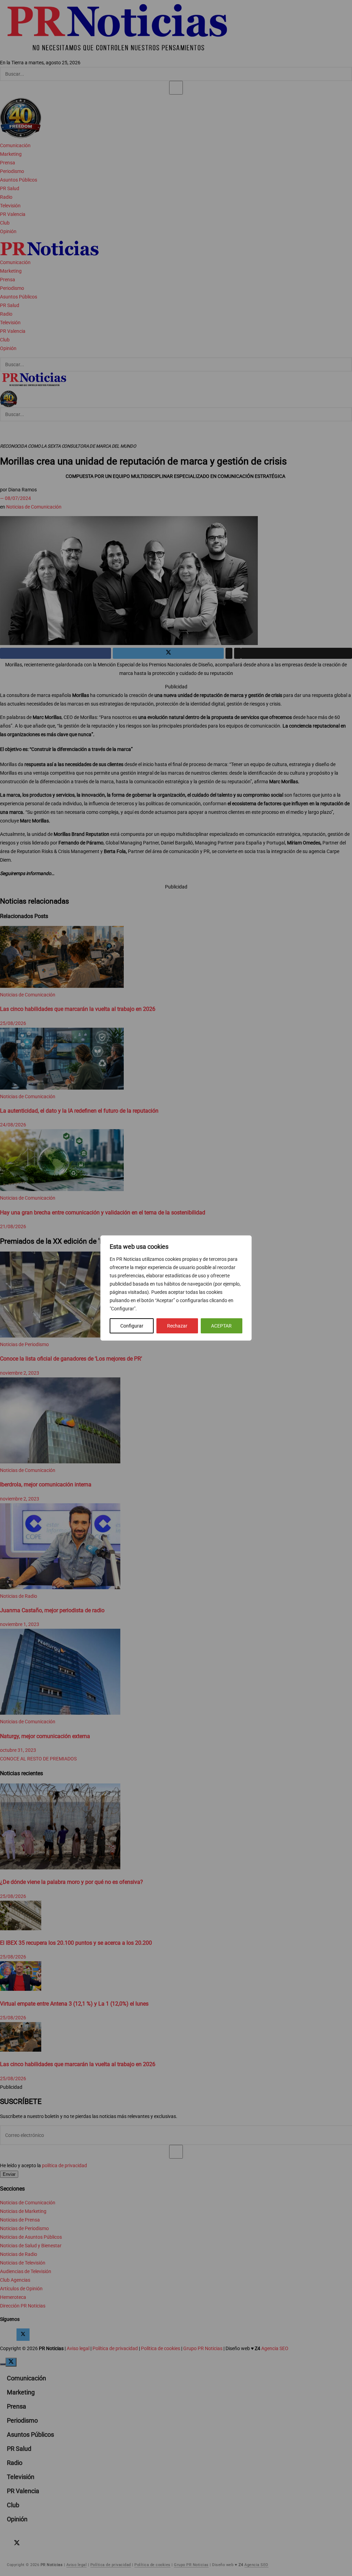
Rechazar (177, 1326)
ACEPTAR (221, 1326)
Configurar (132, 1326)
